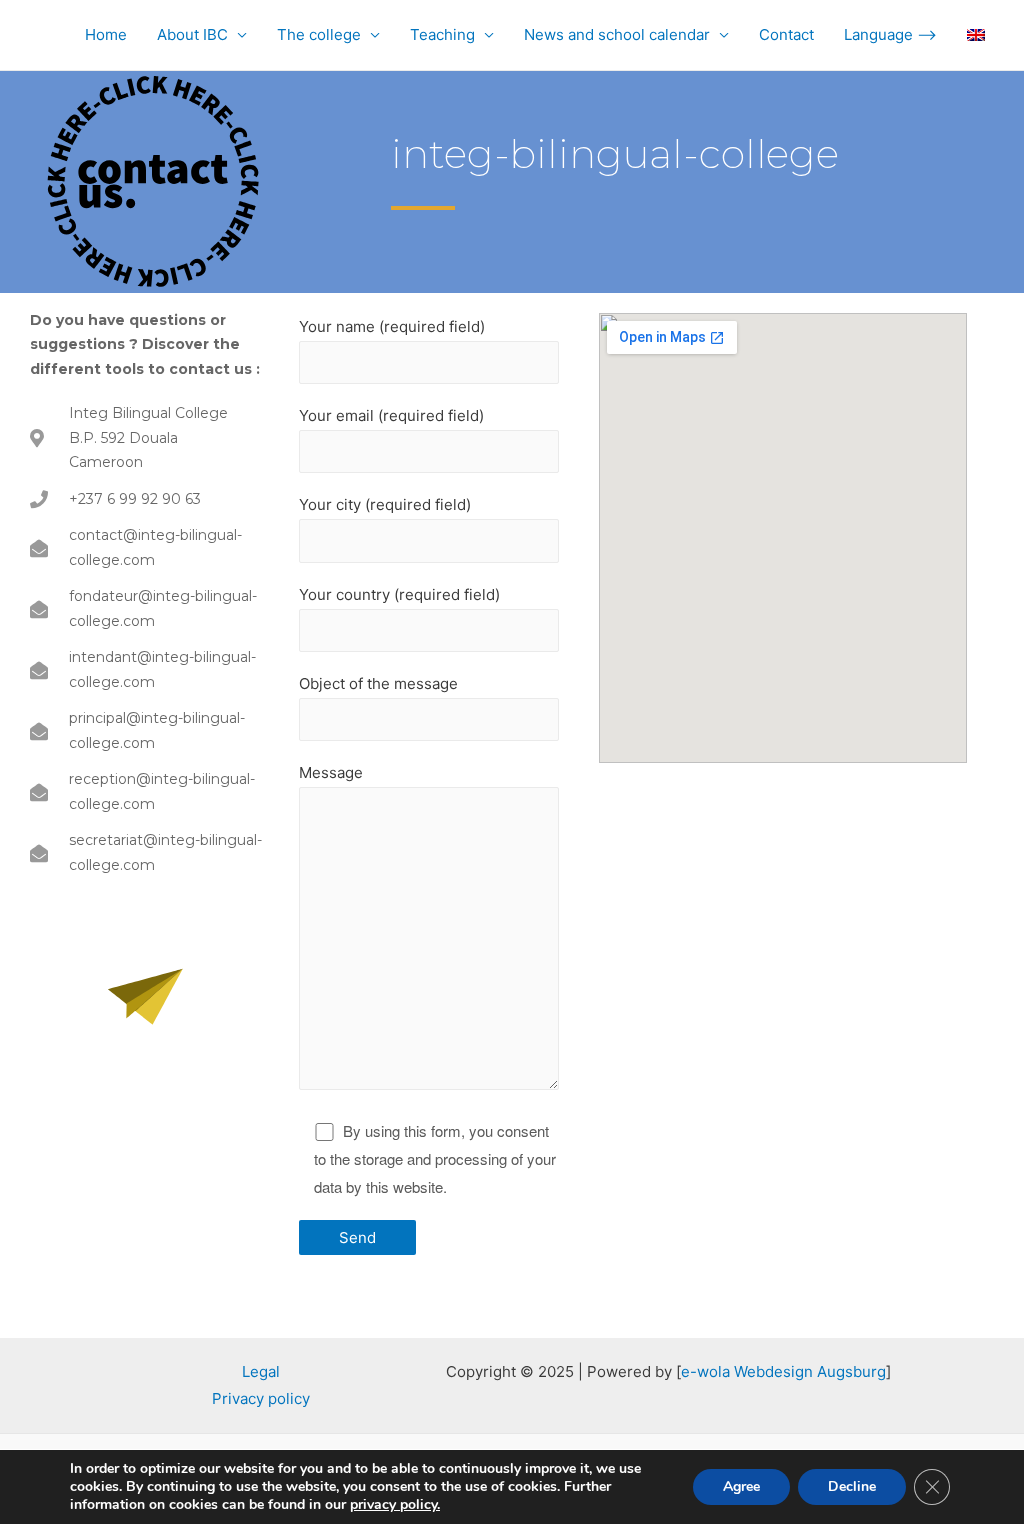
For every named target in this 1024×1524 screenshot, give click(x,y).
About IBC (192, 34)
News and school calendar (617, 34)
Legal (261, 1371)
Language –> (890, 34)
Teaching (442, 34)
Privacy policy (261, 1398)
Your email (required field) (391, 415)
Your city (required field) (385, 504)
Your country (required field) (399, 594)
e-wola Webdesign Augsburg (783, 1371)
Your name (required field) (392, 326)
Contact (786, 34)
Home (106, 34)
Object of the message (378, 683)
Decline (852, 1486)
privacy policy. (395, 1504)
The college (319, 34)
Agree (741, 1486)
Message (331, 772)
